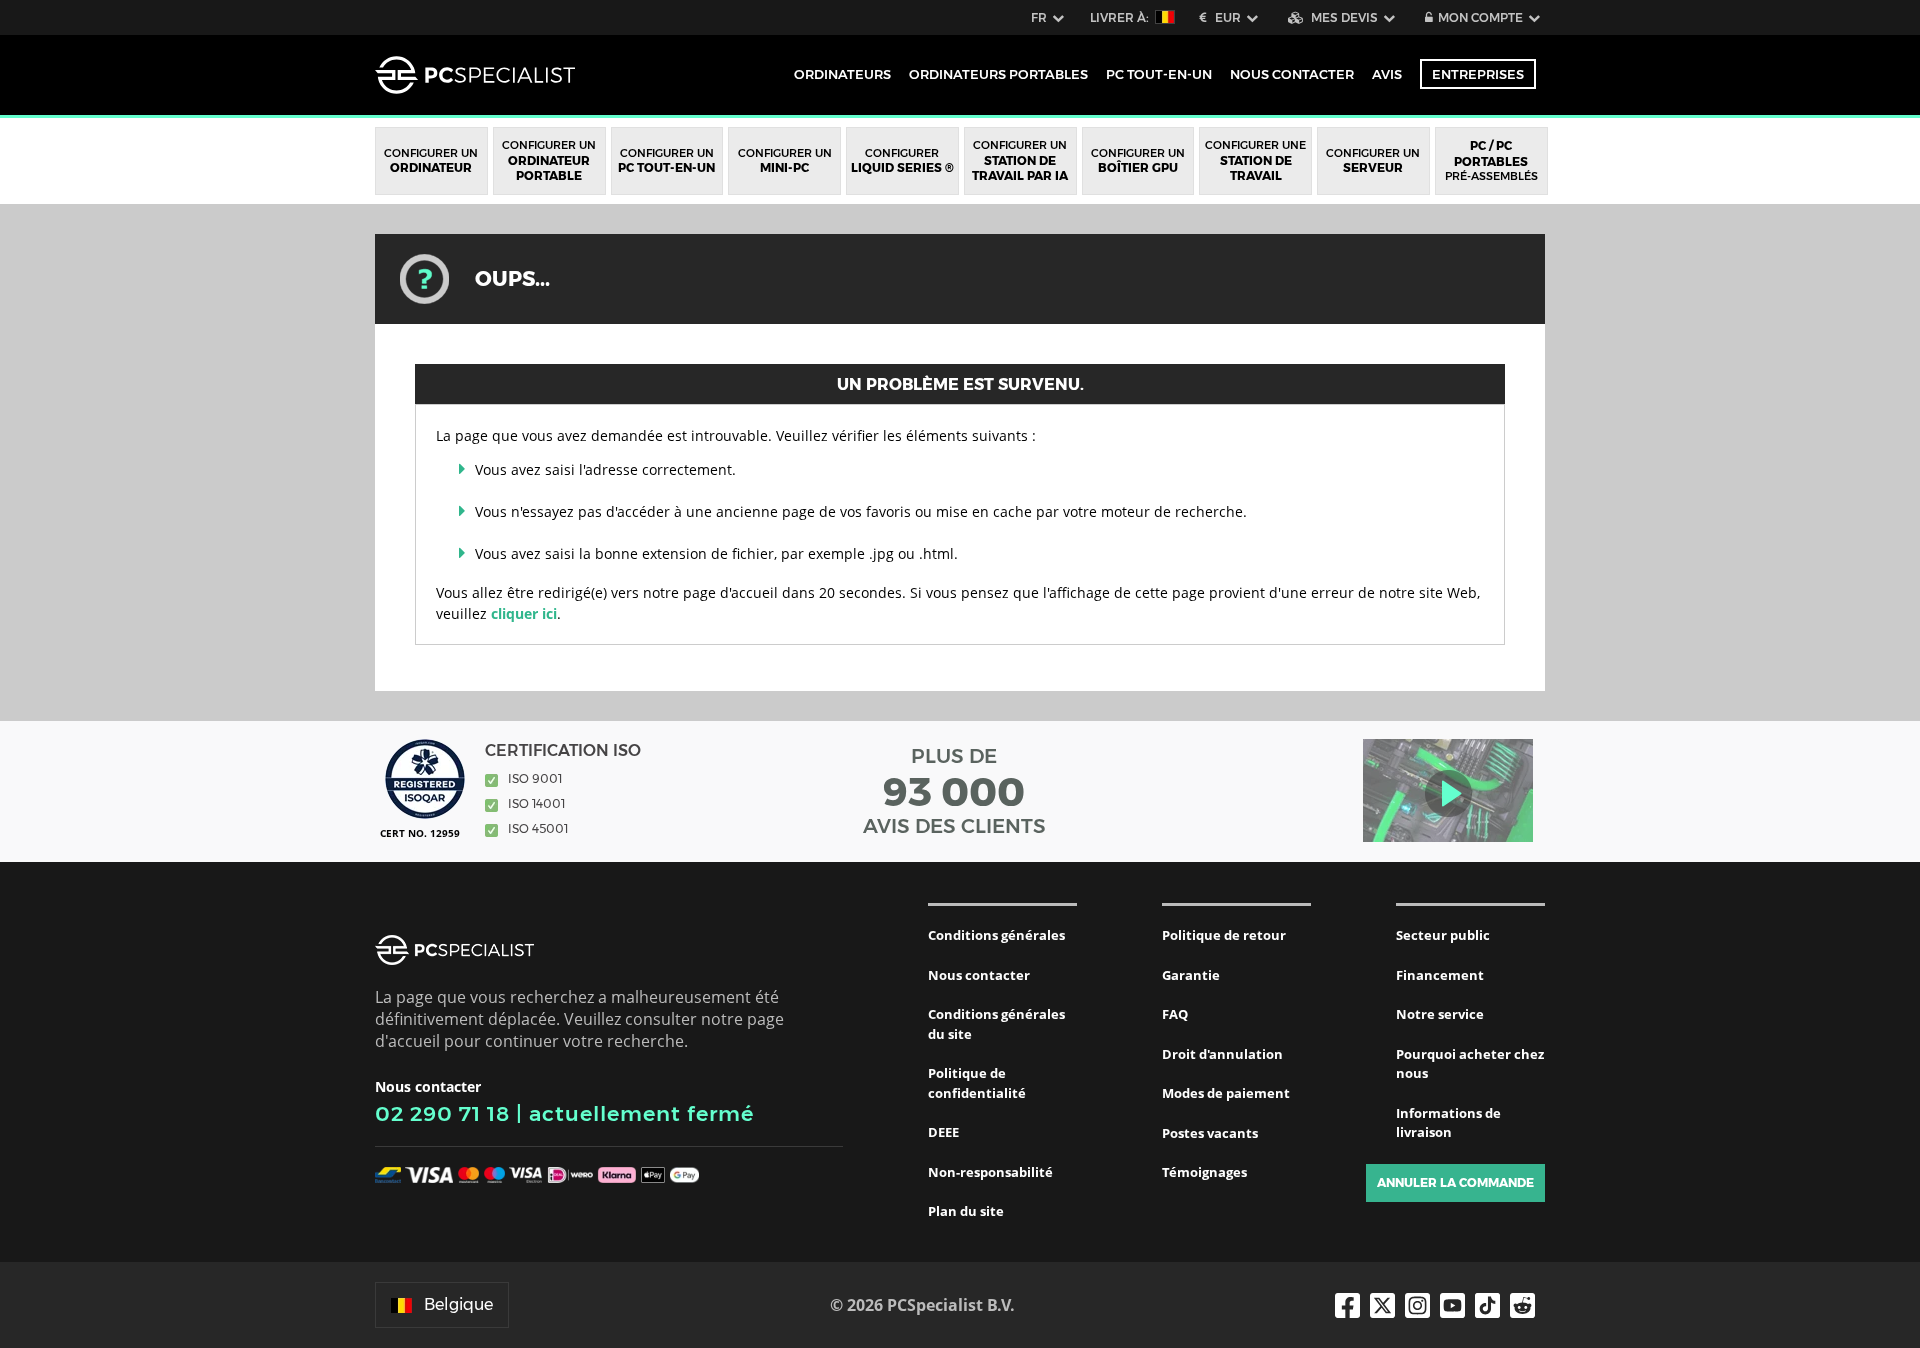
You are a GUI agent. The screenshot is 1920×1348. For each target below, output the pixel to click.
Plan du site (966, 1211)
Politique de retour (1224, 935)
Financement (1440, 975)
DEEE (943, 1132)
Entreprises (1478, 74)
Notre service (1440, 1014)
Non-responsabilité (990, 1172)
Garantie (1191, 975)
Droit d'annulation (1222, 1054)
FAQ (1175, 1014)
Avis (1387, 74)
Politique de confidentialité (977, 1083)
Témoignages (1204, 1172)
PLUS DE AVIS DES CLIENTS (954, 791)
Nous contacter (979, 975)
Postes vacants (1210, 1133)
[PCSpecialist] (475, 75)
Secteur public (1443, 935)
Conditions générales (996, 935)
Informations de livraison (1448, 1123)
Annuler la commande (1455, 1182)
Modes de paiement (1226, 1093)
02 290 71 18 (442, 1113)
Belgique (458, 1304)
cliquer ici (524, 613)
